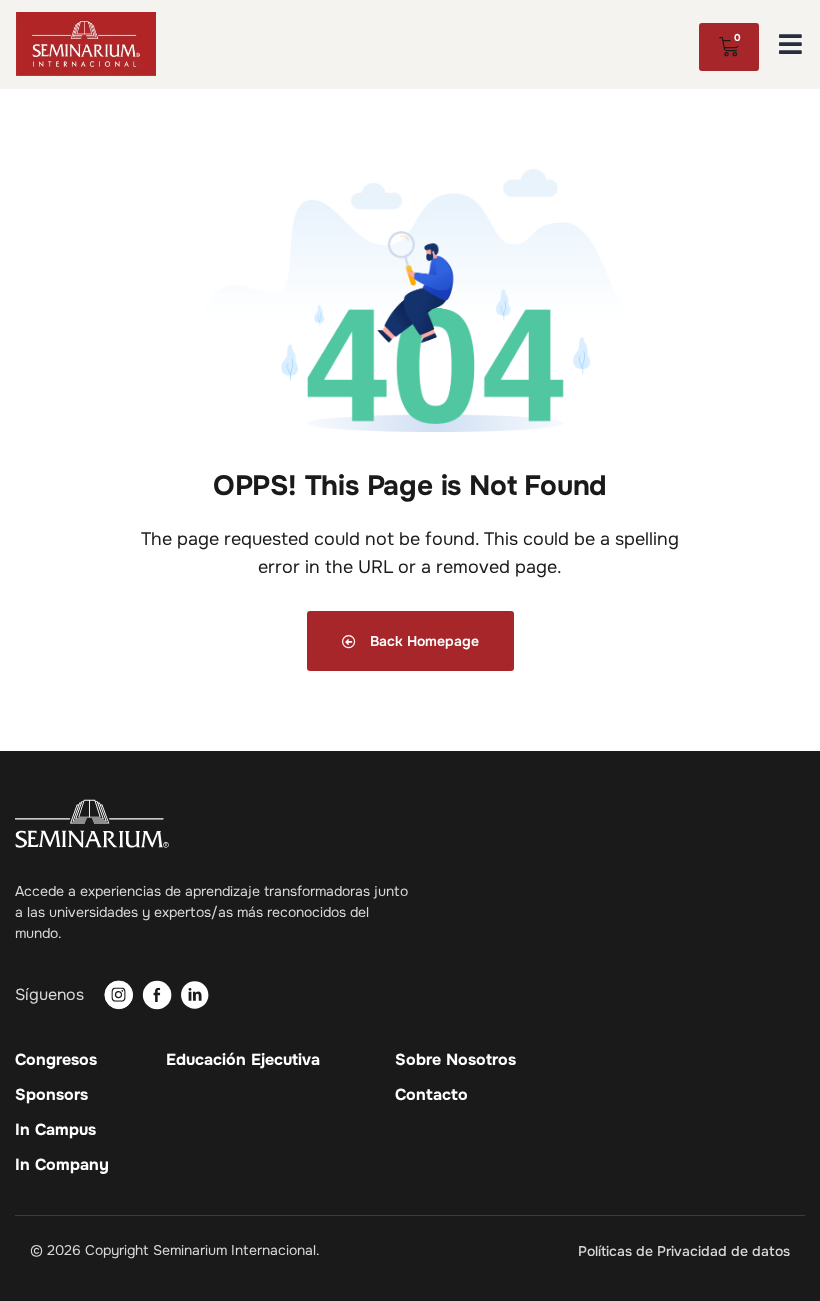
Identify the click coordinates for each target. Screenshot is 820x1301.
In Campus (55, 1130)
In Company (62, 1165)
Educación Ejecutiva (243, 1060)
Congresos (56, 1060)
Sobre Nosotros (455, 1060)
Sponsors (51, 1095)
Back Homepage (422, 641)
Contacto (431, 1095)
